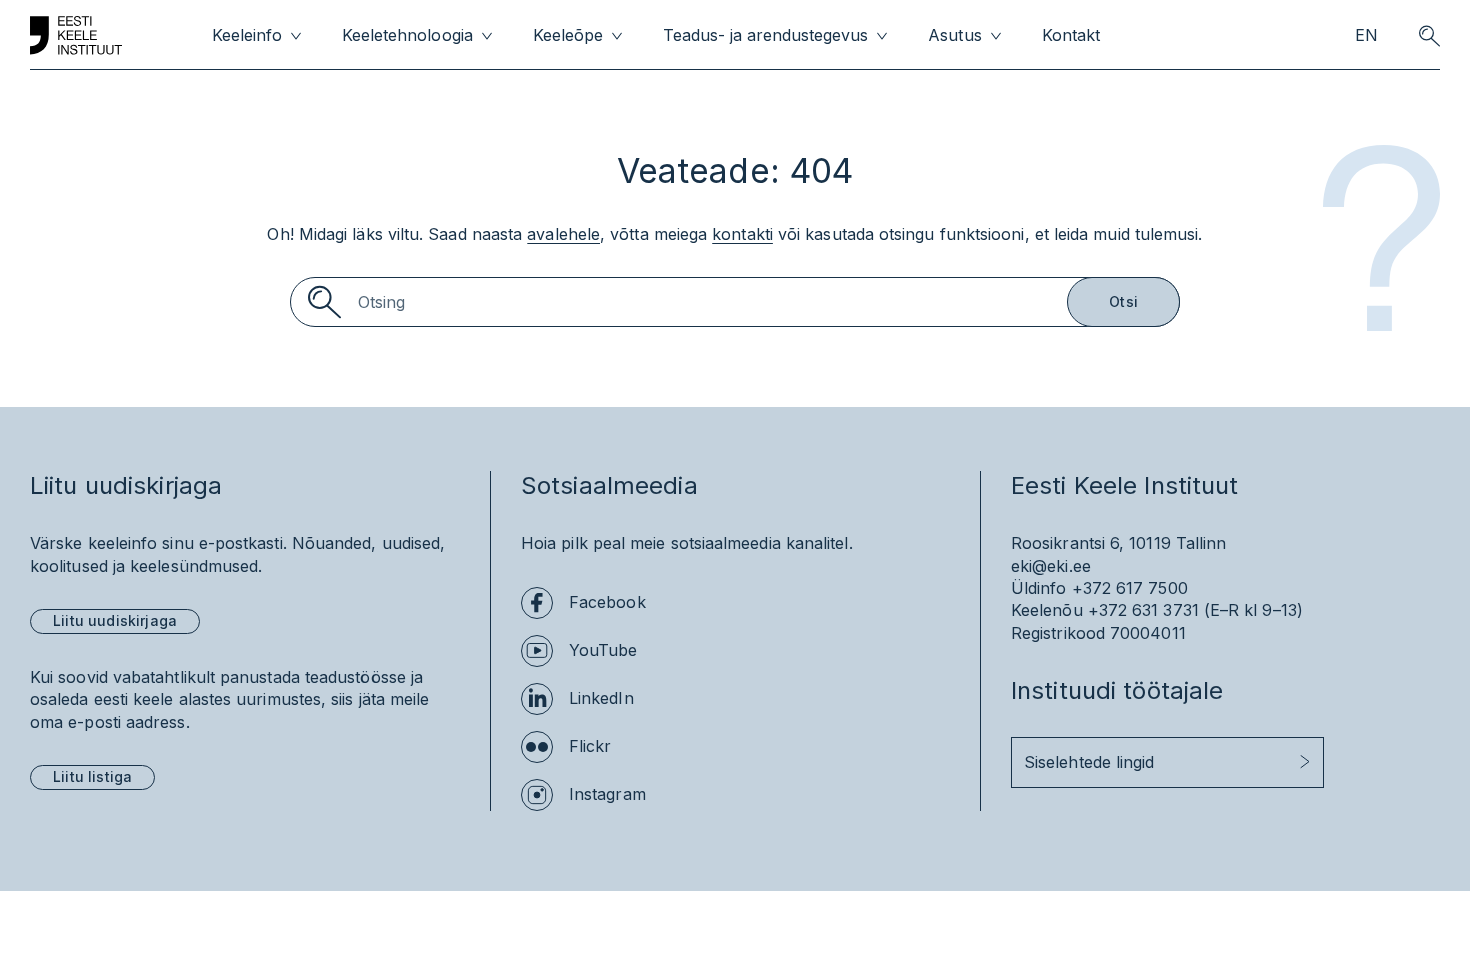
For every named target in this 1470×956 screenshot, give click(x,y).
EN (1366, 35)
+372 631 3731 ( (1149, 610)
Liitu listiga (92, 776)
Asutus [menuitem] (954, 35)
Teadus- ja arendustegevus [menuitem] (766, 35)
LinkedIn (601, 698)
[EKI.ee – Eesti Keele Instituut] (76, 36)
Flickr (590, 746)
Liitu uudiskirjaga (115, 620)
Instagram (607, 794)
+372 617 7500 (1130, 588)
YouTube (603, 650)
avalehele (563, 234)
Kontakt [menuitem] (1071, 35)
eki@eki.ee (1051, 566)
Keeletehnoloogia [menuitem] (407, 35)
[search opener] (1429, 36)
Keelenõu (1047, 610)
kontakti (742, 234)
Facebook (607, 602)
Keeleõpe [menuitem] (568, 35)
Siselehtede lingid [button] (1089, 762)
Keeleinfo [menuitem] (247, 35)
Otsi (1123, 301)
